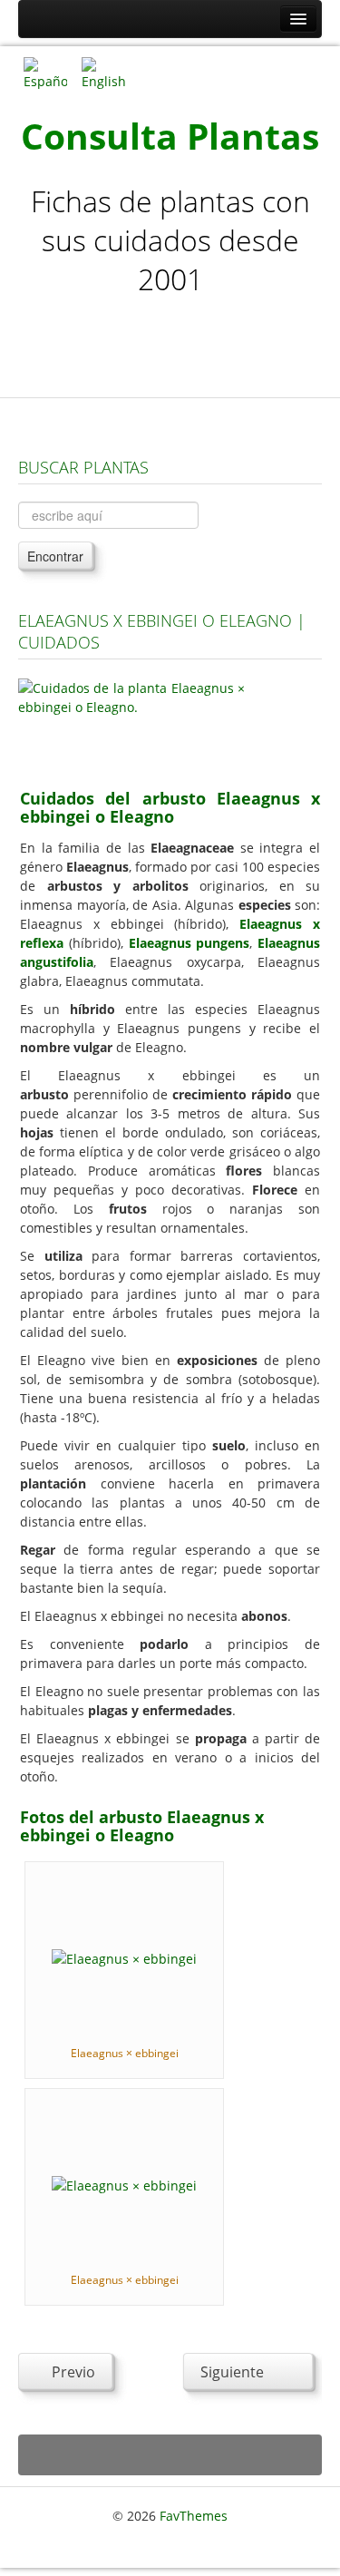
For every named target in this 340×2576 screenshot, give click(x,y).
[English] (103, 72)
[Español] (45, 72)
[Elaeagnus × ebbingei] (124, 1957)
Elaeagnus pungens (189, 943)
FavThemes (194, 2516)
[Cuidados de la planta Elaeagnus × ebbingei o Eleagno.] (131, 722)
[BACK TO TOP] (170, 2455)
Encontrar (55, 556)
